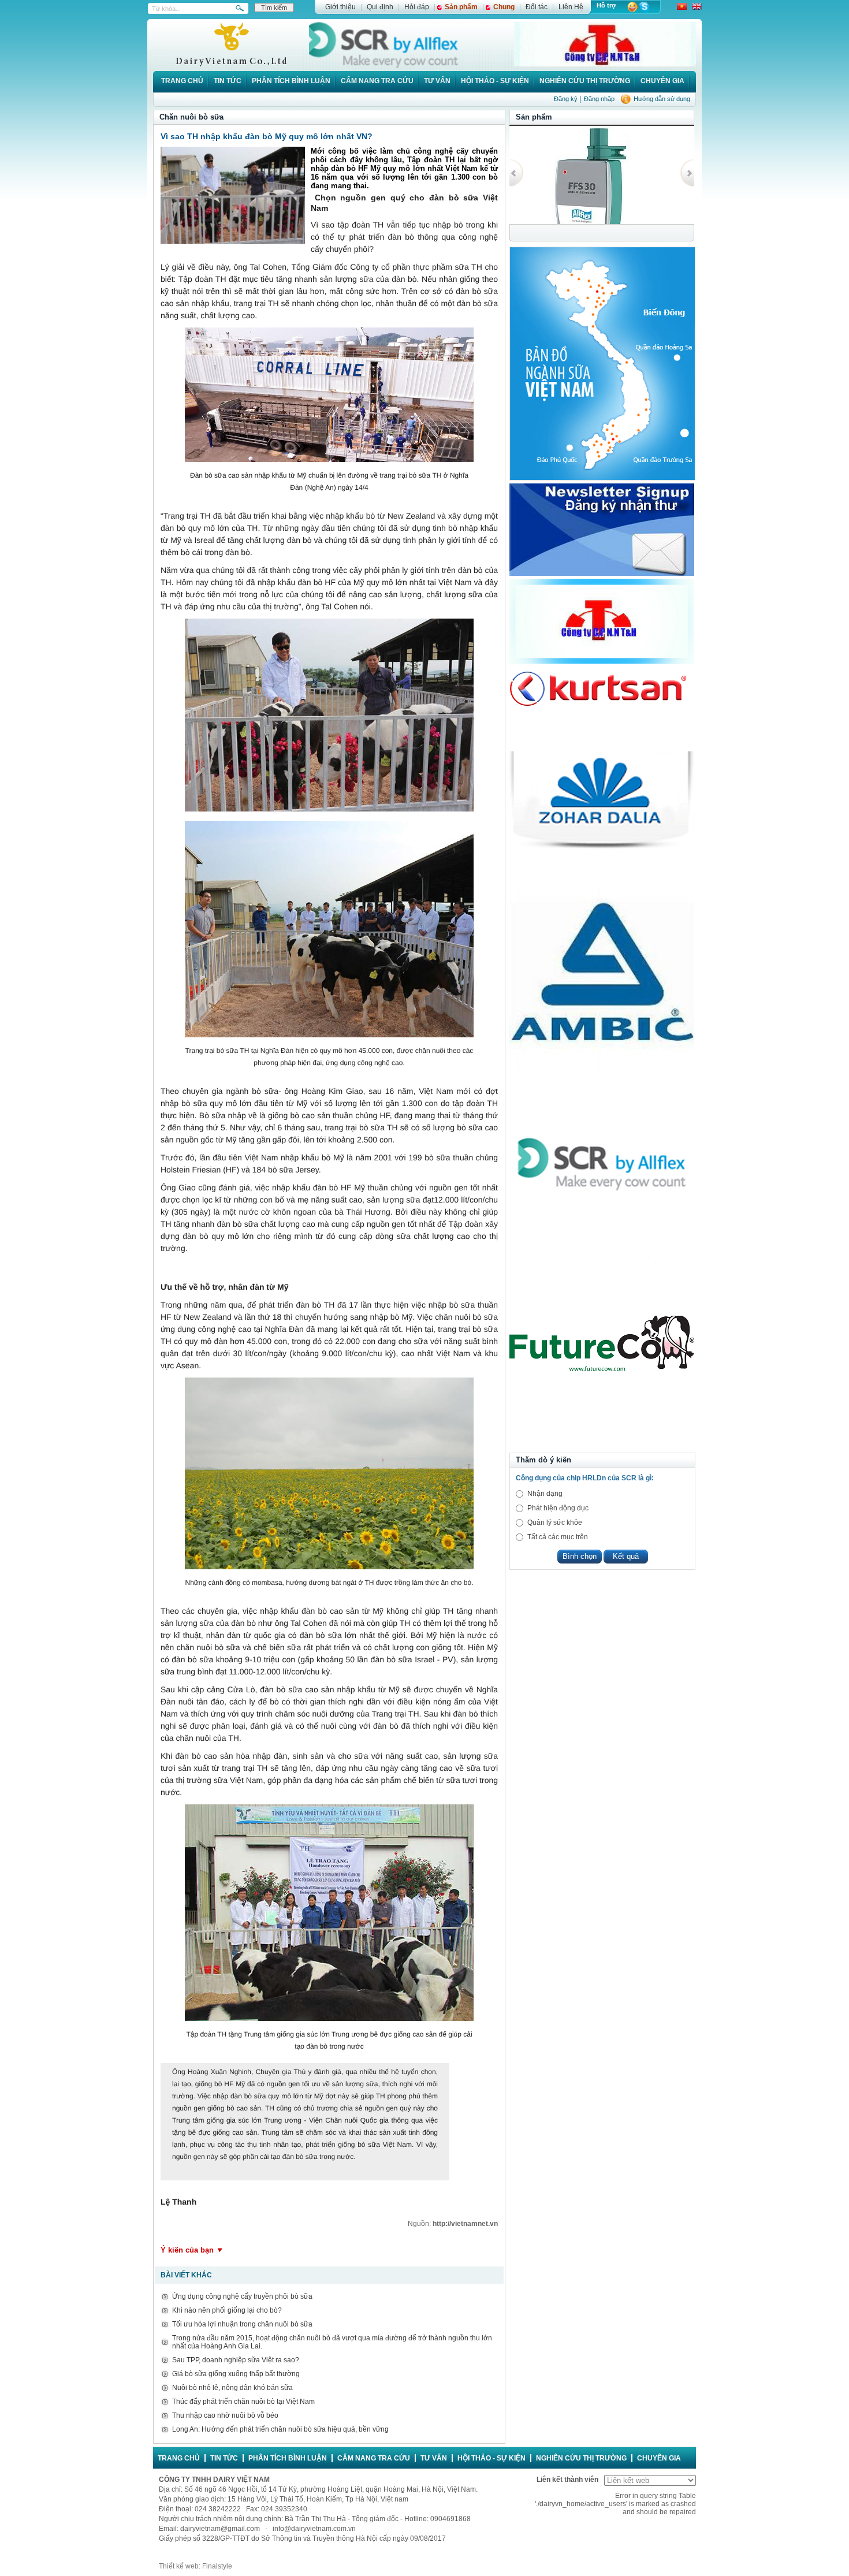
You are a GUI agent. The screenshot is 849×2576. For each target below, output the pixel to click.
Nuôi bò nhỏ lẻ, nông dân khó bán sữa (232, 2388)
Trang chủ (182, 81)
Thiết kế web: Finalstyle (196, 2566)
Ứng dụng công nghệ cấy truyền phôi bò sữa (242, 2296)
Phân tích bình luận (291, 81)
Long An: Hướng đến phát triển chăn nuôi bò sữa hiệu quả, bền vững (280, 2429)
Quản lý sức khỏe (555, 1522)
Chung (504, 7)
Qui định (380, 7)
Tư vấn (437, 81)
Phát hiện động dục (558, 1508)
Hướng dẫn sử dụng (662, 99)
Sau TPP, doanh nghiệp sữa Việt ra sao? (236, 2360)
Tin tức (228, 81)
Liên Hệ (571, 7)
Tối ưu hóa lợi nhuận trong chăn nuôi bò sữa (242, 2324)
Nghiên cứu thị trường (585, 81)
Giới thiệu (340, 7)
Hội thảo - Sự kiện (495, 81)
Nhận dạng (545, 1494)
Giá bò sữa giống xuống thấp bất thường (236, 2374)
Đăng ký (566, 99)
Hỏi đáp (417, 7)
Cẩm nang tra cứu (377, 81)
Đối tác (537, 7)
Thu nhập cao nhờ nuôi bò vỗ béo (225, 2415)
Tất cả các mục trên (558, 1537)
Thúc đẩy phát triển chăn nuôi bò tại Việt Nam (243, 2402)
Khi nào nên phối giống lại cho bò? (227, 2310)
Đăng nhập (599, 99)
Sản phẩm (461, 7)
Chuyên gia (662, 81)
